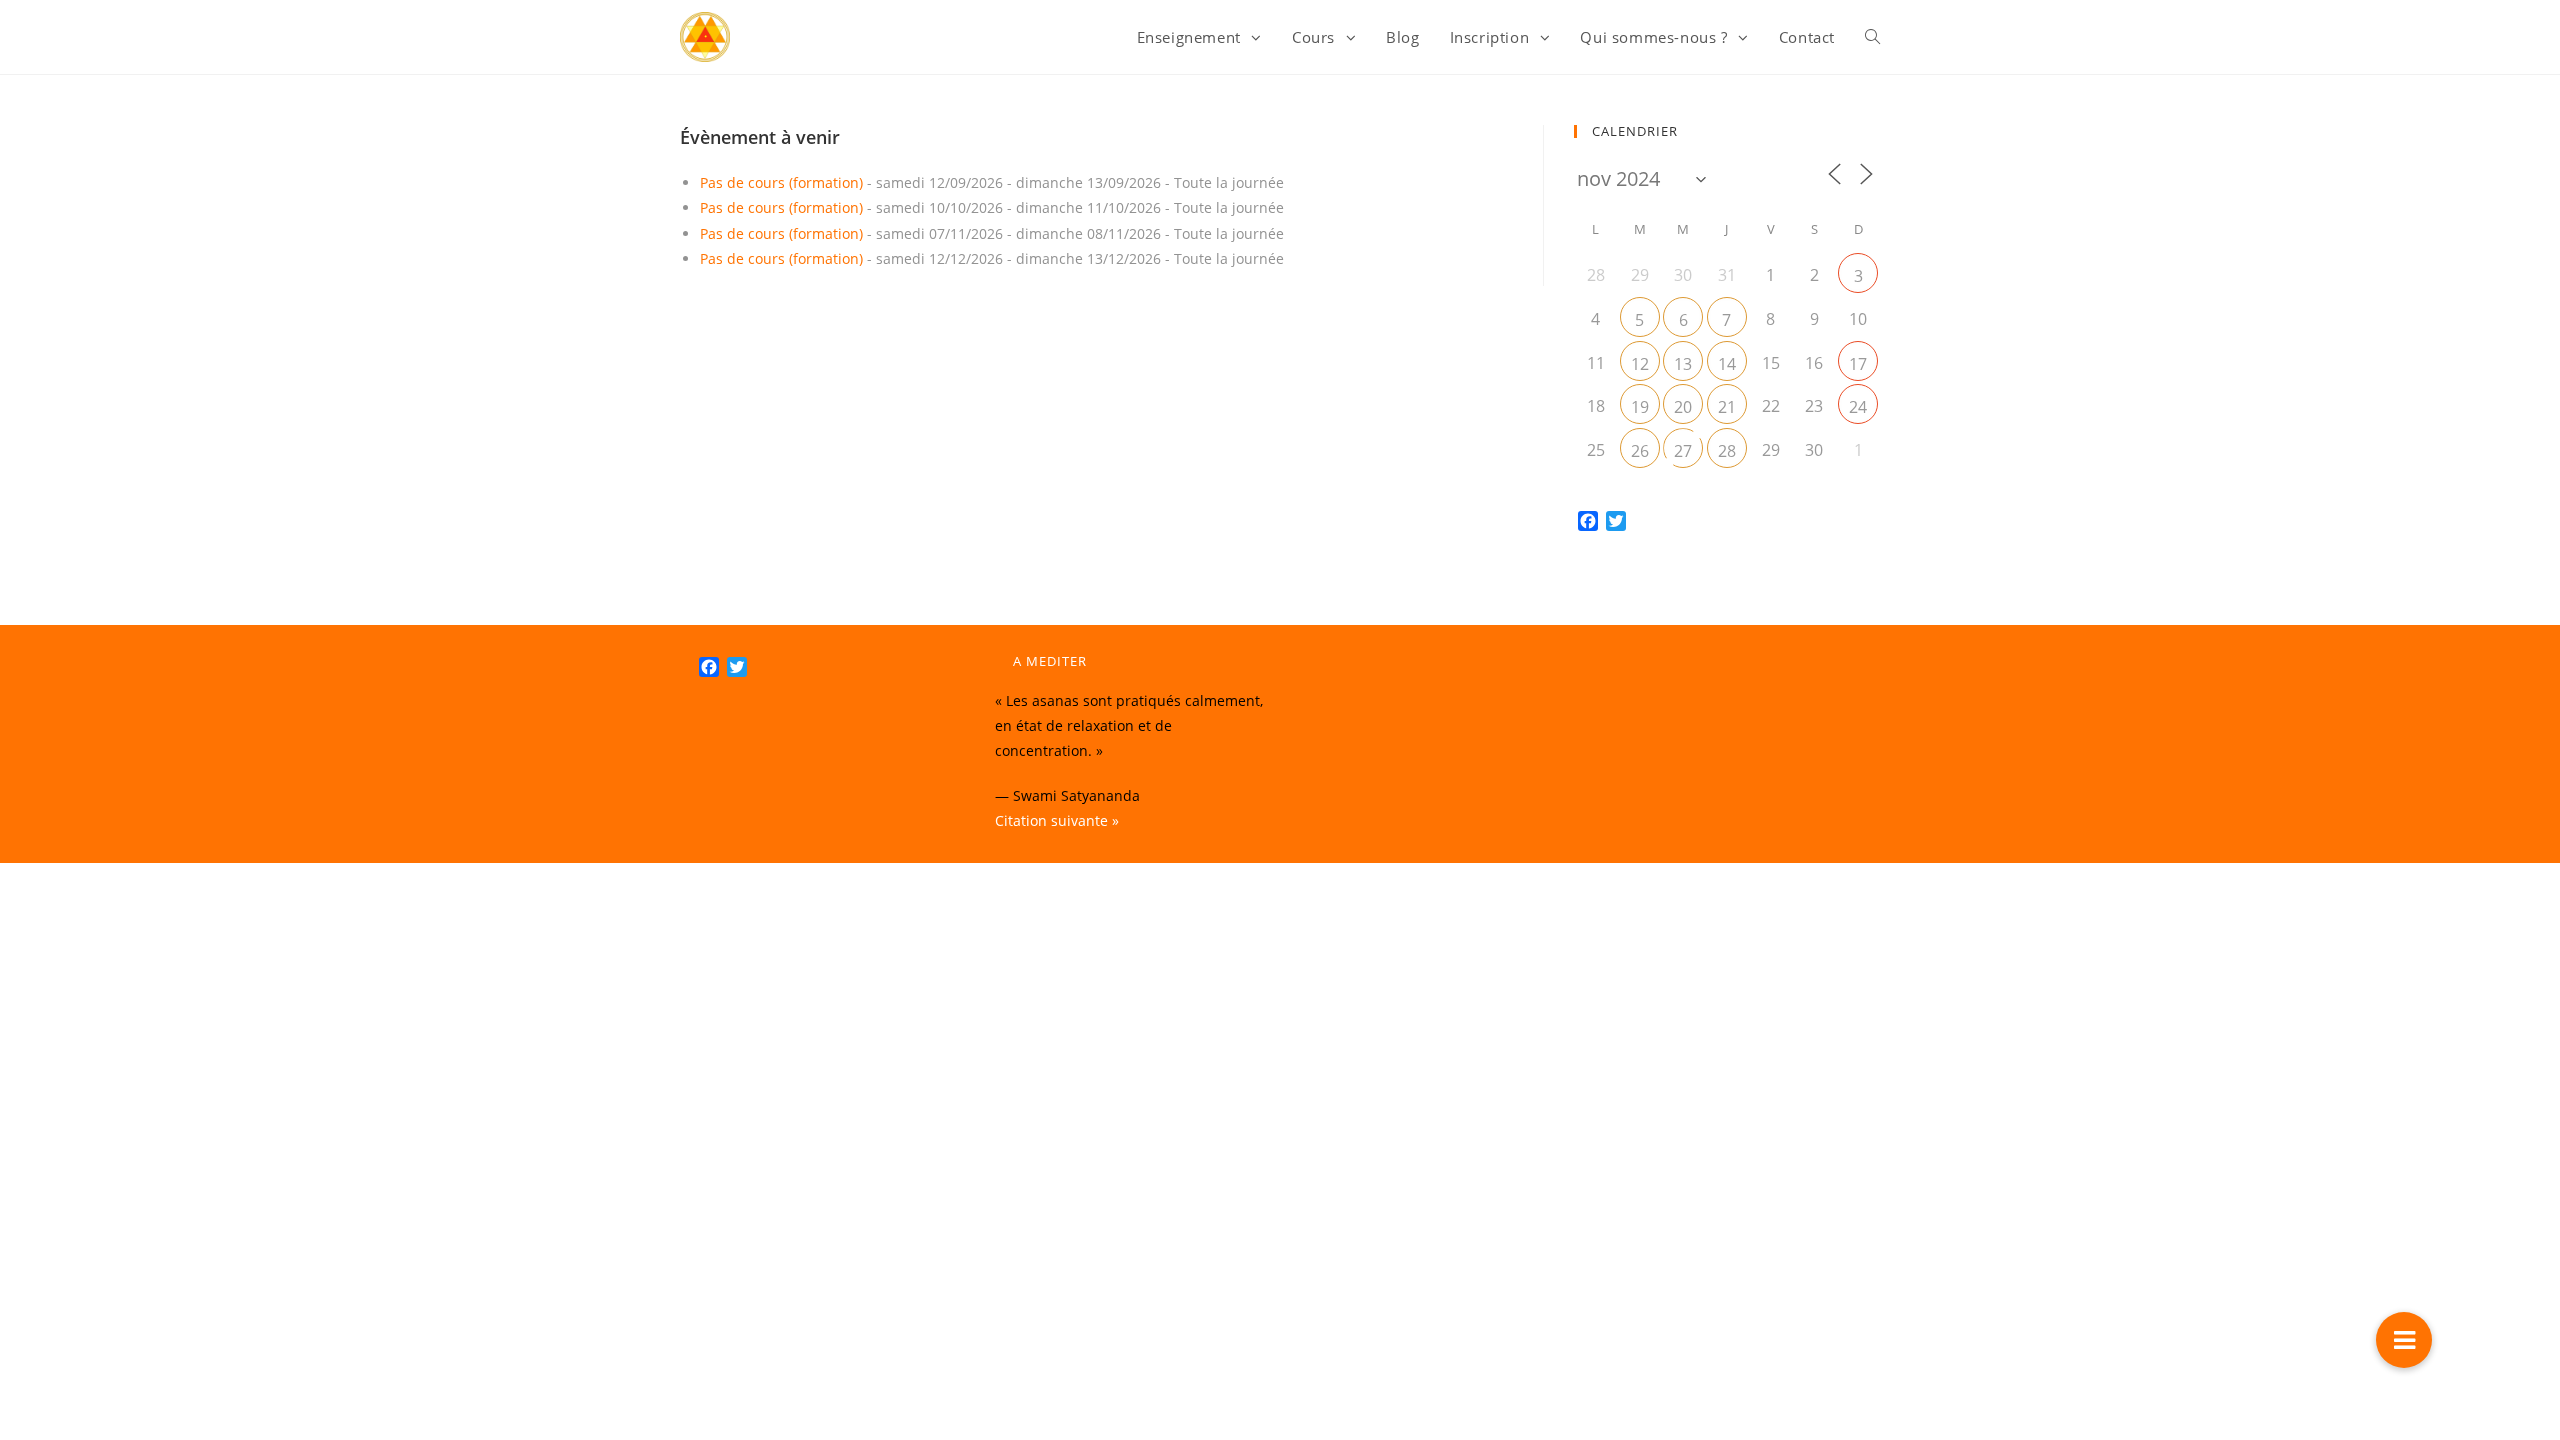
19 (1640, 407)
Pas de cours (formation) (781, 182)
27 (1683, 451)
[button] (2404, 1340)
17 (1858, 364)
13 (1683, 364)
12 (1640, 364)
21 (1727, 407)
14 (1727, 364)
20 (1683, 407)
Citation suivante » (1057, 820)
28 (1727, 451)
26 (1640, 451)
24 (1858, 407)
